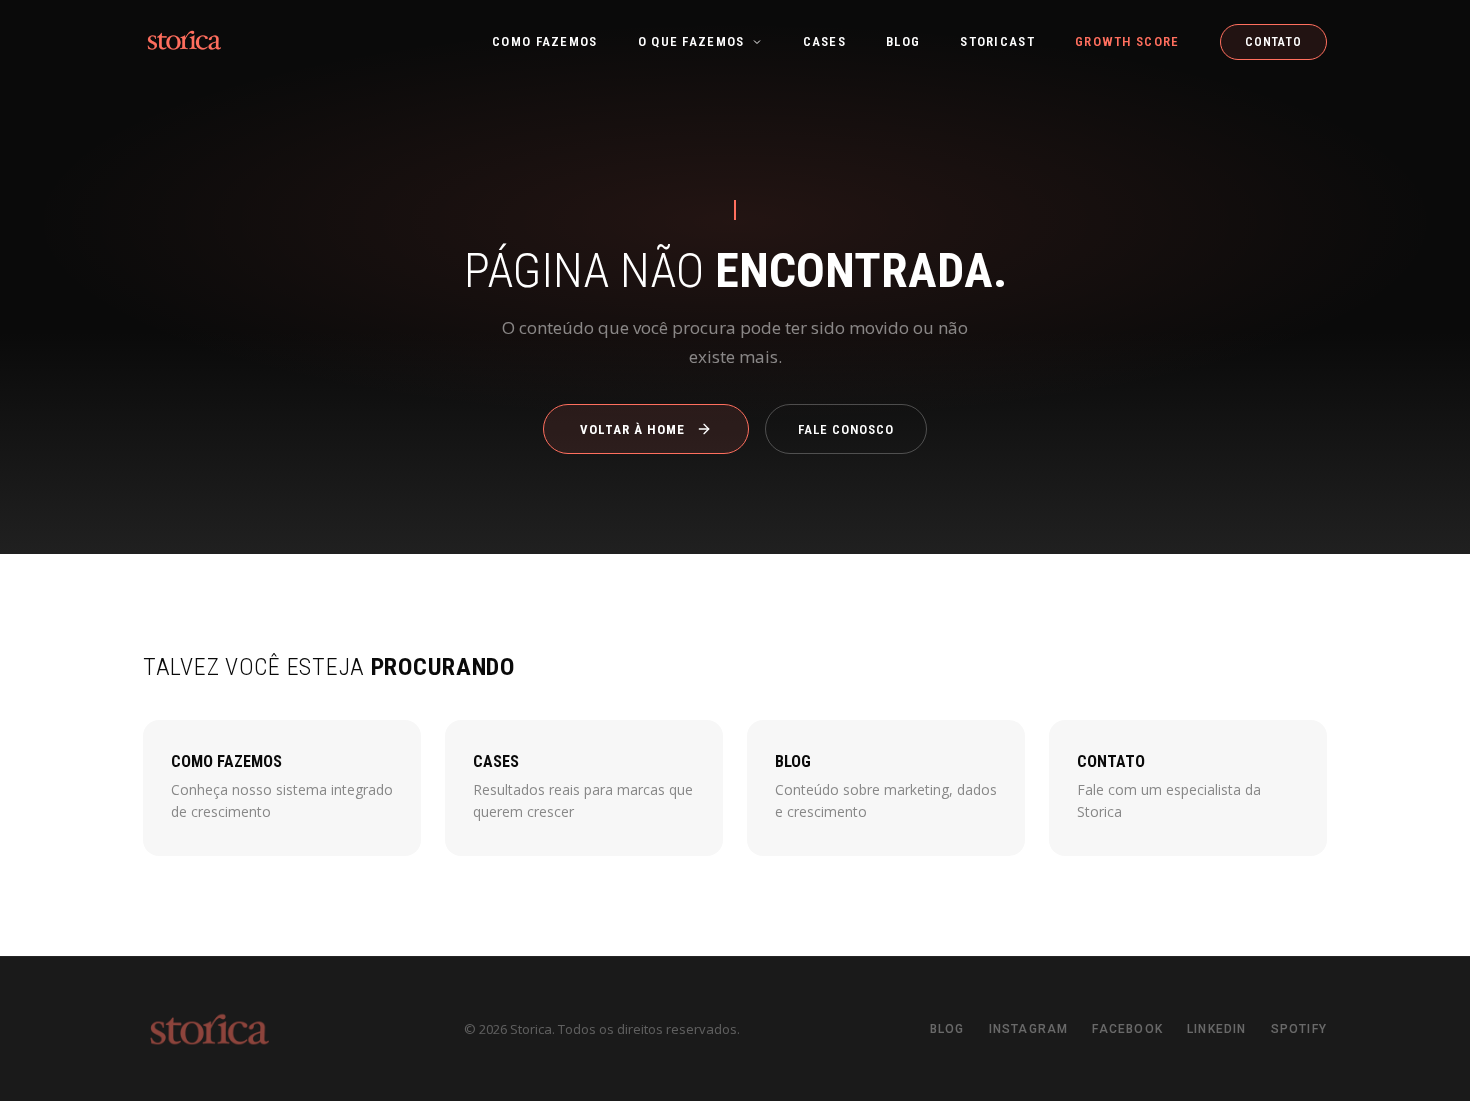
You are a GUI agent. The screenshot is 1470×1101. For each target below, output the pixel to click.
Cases (825, 41)
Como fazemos (545, 41)
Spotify (1299, 1029)
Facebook (1127, 1029)
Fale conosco (846, 428)
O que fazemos (691, 41)
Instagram (1029, 1029)
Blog (903, 41)
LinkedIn (1217, 1029)
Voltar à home (633, 428)
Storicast (997, 41)
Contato (1273, 42)
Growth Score (1127, 41)
